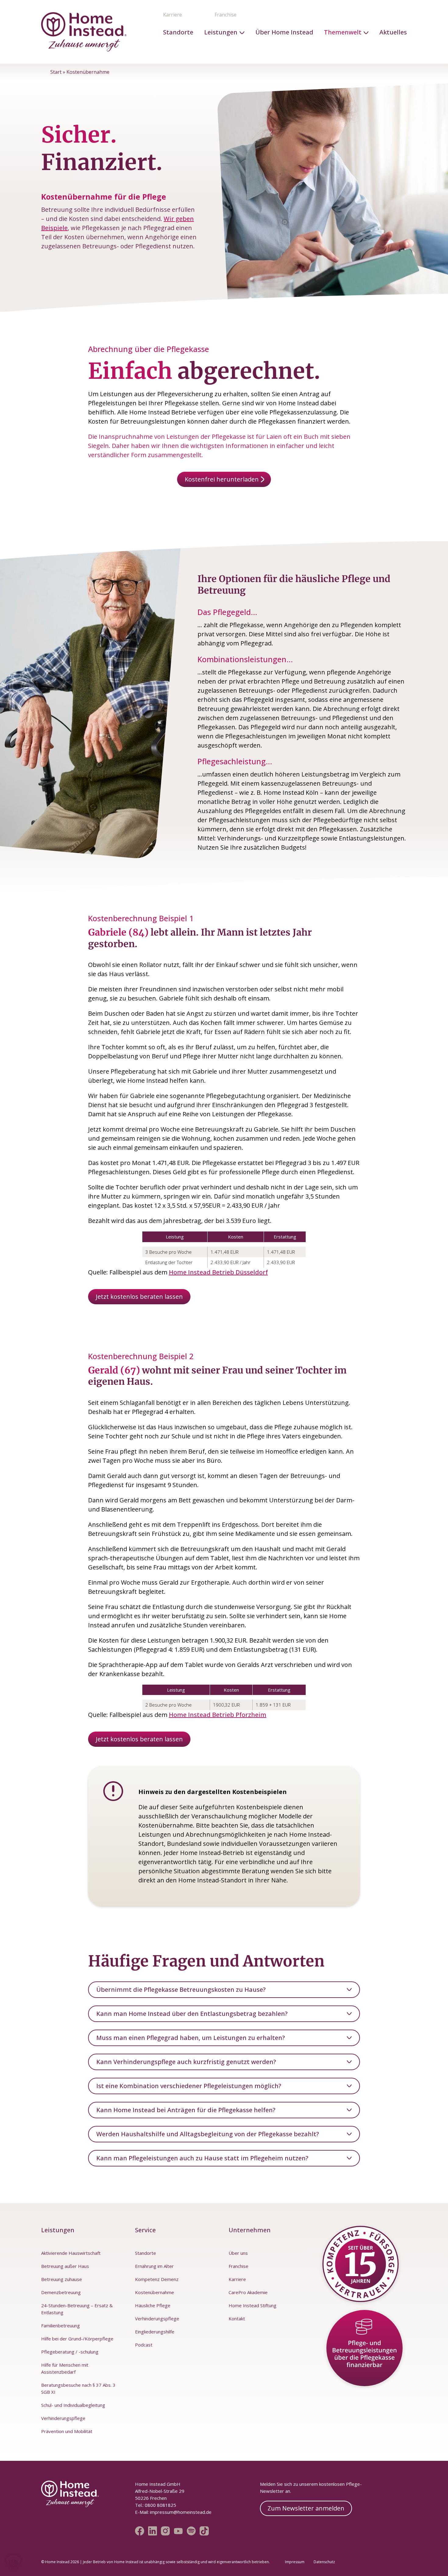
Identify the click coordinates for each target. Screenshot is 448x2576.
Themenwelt (343, 32)
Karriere (172, 15)
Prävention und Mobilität (67, 2431)
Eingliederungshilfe (155, 2332)
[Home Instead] (84, 32)
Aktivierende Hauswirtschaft (71, 2253)
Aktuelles (393, 32)
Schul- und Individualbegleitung (73, 2405)
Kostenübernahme (155, 2292)
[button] (13, 2563)
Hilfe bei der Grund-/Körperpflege (77, 2339)
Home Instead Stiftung (252, 2305)
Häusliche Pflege (153, 2305)
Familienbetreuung (60, 2326)
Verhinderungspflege (63, 2418)
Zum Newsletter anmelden (306, 2508)
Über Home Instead (284, 32)
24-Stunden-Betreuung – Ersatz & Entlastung (77, 2309)
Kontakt (237, 2318)
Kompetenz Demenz (157, 2279)
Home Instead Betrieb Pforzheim (218, 1715)
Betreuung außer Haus (65, 2266)
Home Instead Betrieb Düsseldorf (218, 1272)
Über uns (238, 2253)
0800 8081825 (160, 2505)
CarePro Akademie (248, 2292)
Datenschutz (324, 2562)
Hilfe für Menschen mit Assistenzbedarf (65, 2368)
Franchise (226, 15)
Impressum (295, 2562)
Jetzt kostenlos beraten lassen (139, 1297)
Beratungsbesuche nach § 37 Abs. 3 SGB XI (78, 2388)
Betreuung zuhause (62, 2279)
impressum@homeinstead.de (181, 2512)
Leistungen (221, 32)
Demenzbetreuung (61, 2292)
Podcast (144, 2345)
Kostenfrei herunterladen (222, 479)
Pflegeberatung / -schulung (70, 2352)
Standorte (178, 32)
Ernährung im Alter (154, 2266)
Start (56, 72)
